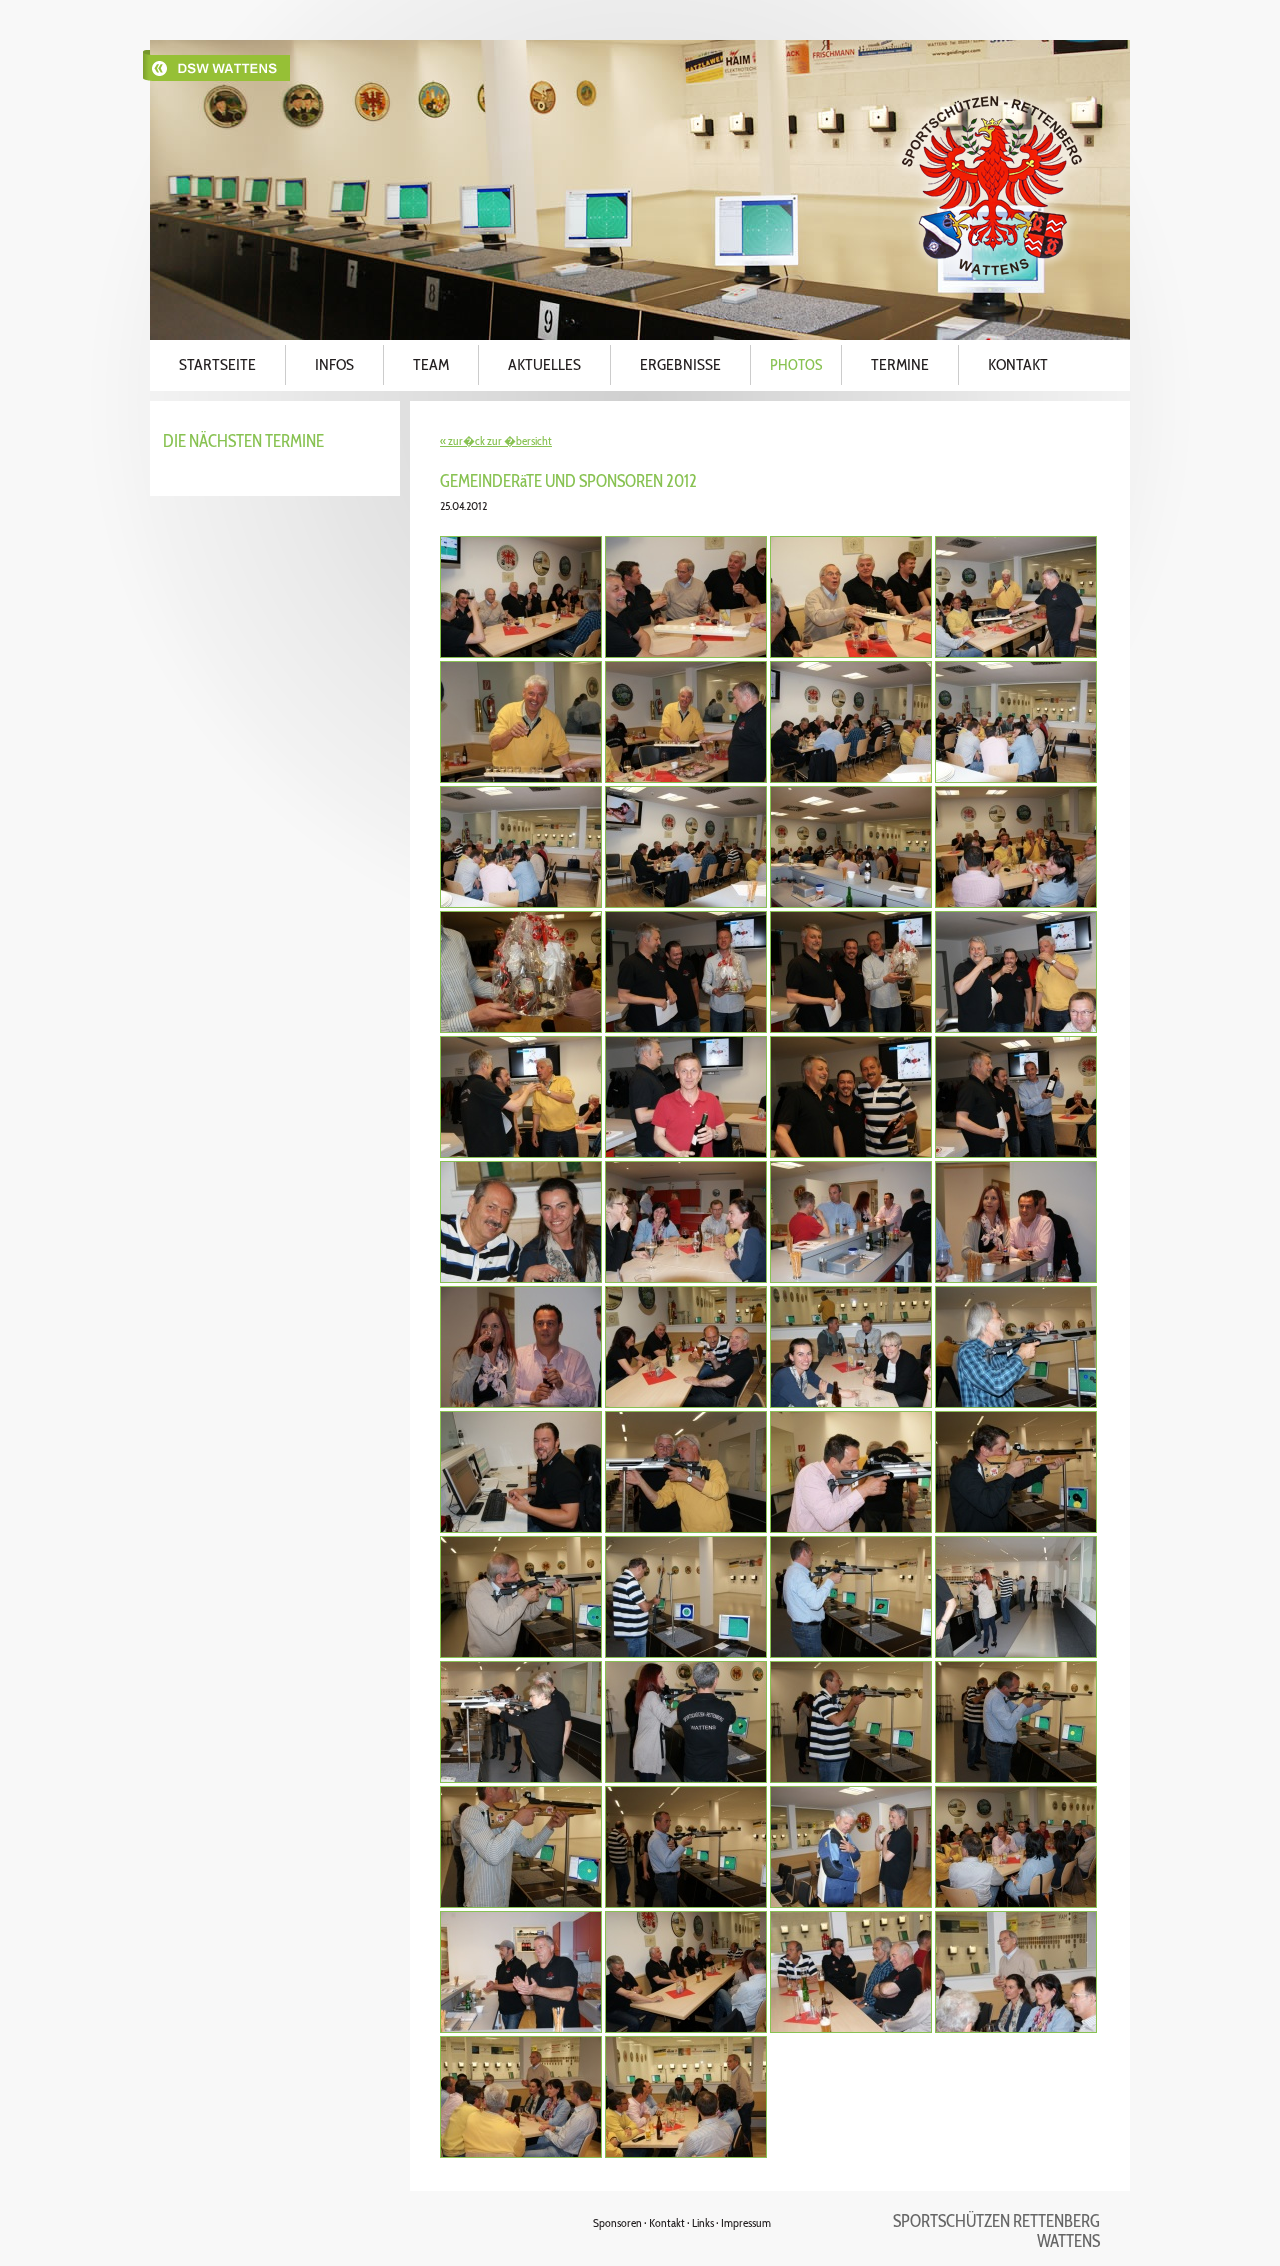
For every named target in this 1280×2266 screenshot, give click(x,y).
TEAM (431, 364)
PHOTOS (796, 365)
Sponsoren (617, 2222)
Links (703, 2222)
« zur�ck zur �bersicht (496, 440)
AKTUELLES (544, 364)
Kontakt (667, 2222)
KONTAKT (1018, 364)
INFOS (334, 364)
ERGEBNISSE (680, 364)
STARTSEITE (217, 364)
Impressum (746, 2222)
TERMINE (900, 364)
